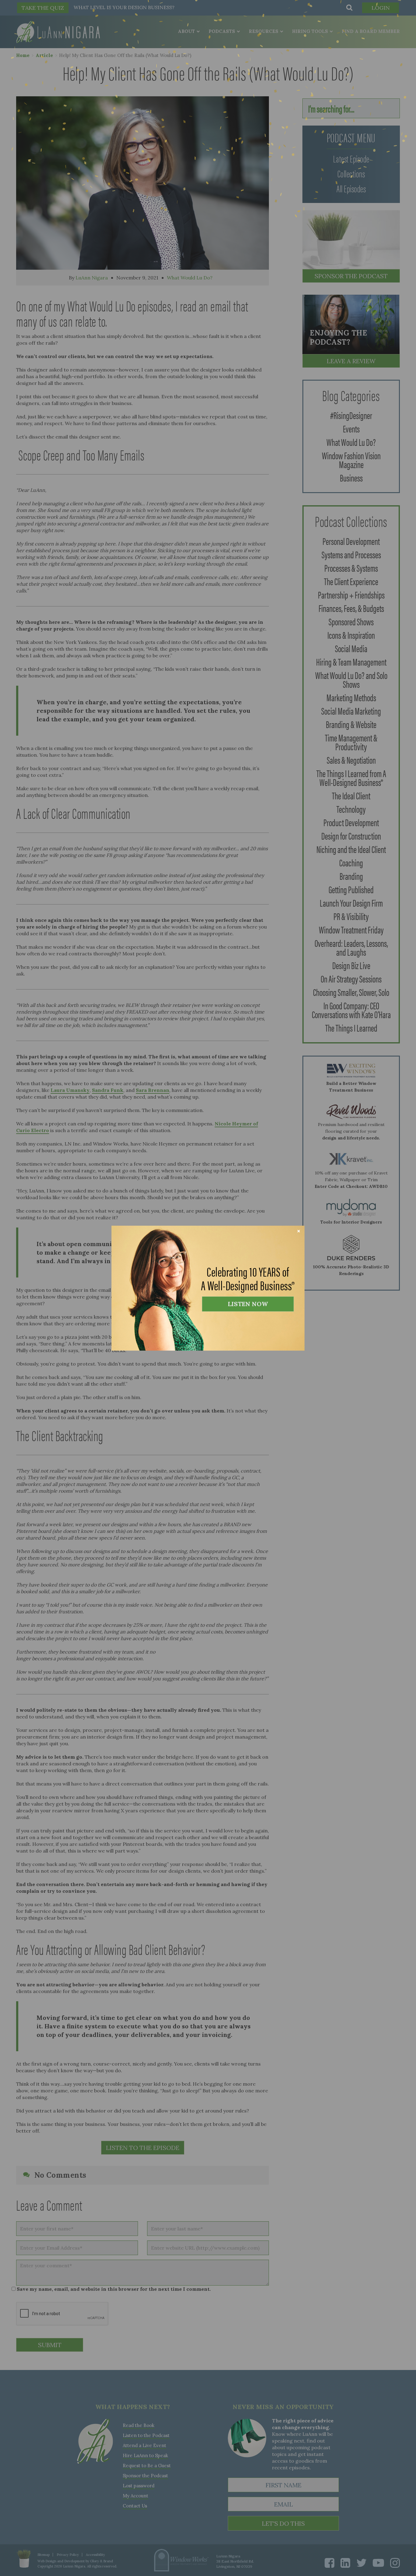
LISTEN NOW (248, 1304)
